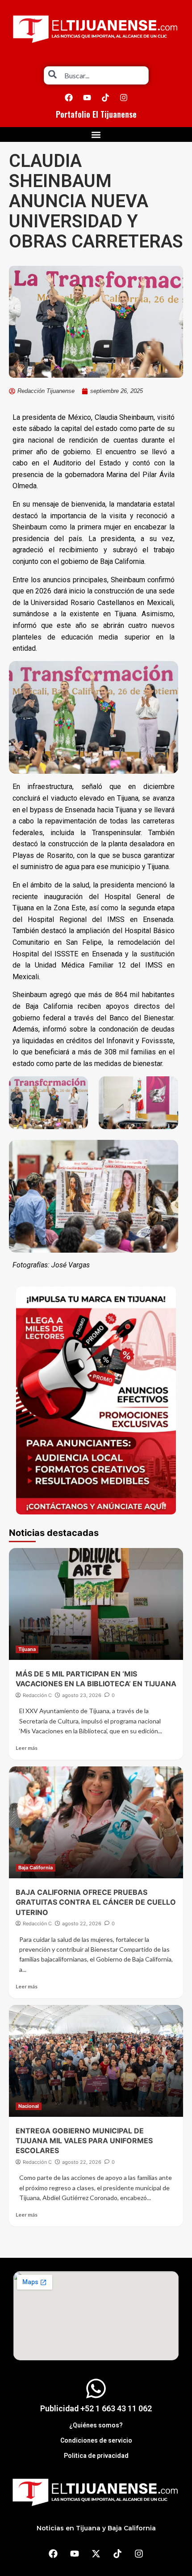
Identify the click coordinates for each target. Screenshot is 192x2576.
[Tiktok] (105, 98)
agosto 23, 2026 (82, 1695)
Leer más (27, 1748)
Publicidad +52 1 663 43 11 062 (96, 2408)
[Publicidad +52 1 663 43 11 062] (96, 2388)
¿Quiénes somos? (96, 2425)
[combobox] (96, 75)
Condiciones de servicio (96, 2440)
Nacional (29, 2106)
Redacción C (37, 1695)
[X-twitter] (96, 2554)
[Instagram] (124, 98)
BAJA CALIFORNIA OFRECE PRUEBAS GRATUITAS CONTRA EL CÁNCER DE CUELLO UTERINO (96, 1902)
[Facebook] (69, 98)
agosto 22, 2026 (82, 1923)
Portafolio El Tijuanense (96, 114)
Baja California (35, 1868)
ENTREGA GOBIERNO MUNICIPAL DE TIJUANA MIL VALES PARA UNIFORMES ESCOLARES (84, 2141)
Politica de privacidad (96, 2456)
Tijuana (27, 1649)
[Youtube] (87, 98)
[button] (96, 134)
